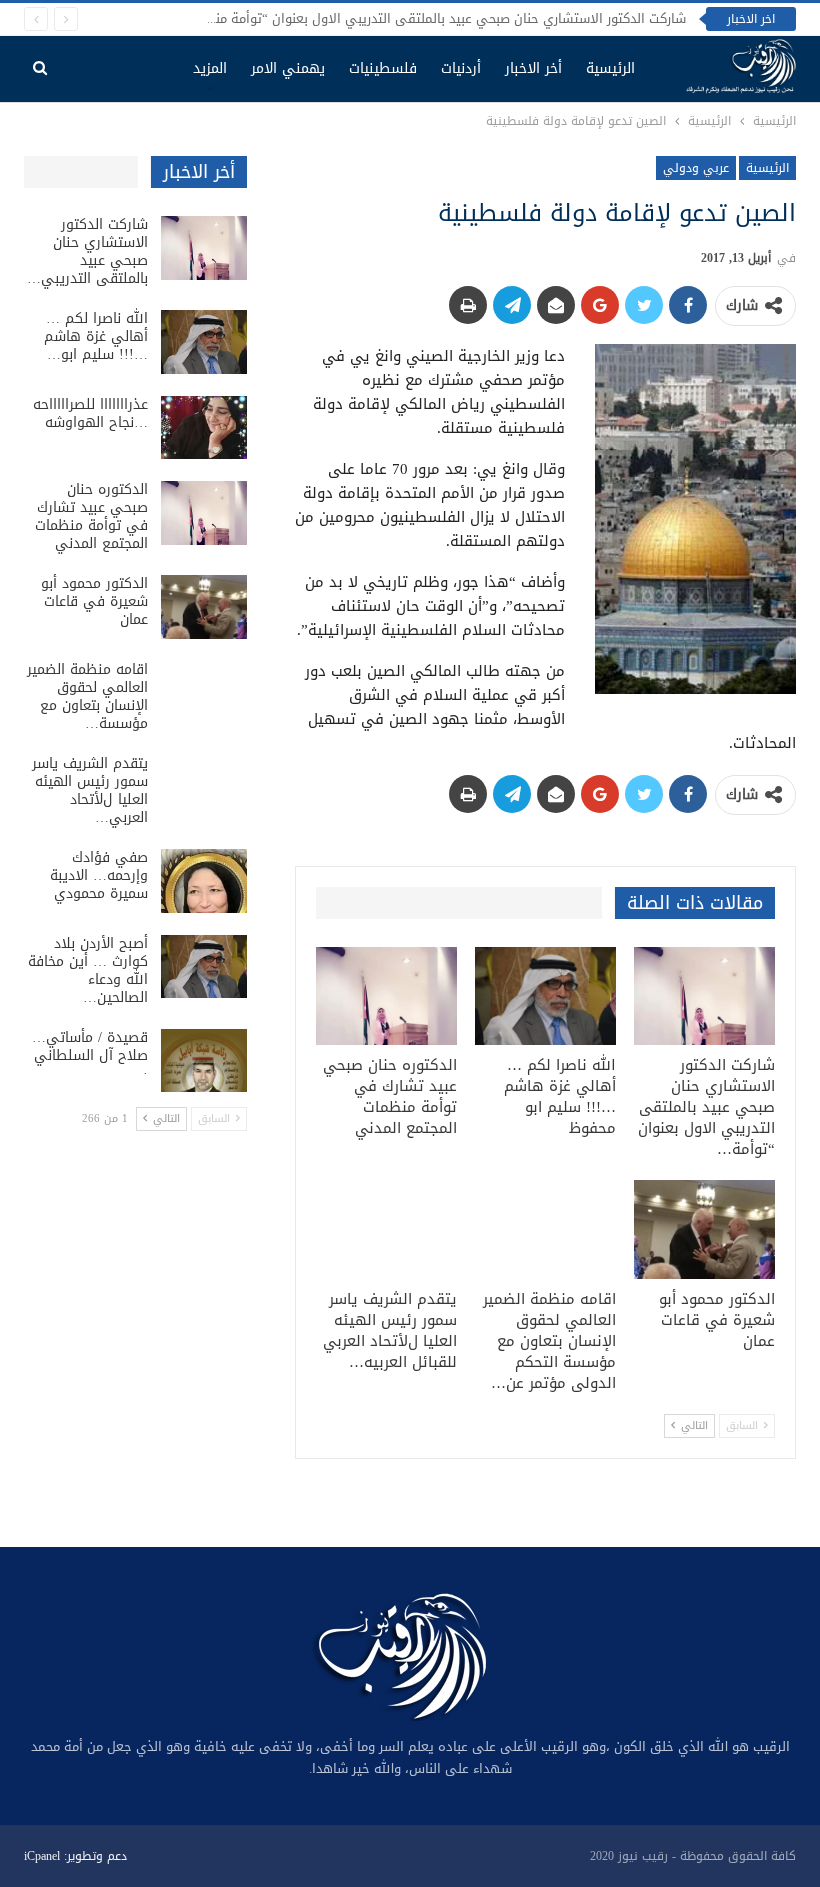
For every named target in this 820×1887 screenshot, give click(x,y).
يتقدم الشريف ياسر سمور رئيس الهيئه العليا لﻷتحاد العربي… (90, 790)
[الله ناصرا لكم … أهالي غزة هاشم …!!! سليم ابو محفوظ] (545, 996)
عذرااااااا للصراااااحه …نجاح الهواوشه (90, 413)
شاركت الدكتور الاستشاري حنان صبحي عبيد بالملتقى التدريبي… (87, 251)
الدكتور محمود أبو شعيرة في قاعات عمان (94, 601)
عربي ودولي (696, 168)
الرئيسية (610, 68)
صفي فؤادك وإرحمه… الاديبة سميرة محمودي (99, 875)
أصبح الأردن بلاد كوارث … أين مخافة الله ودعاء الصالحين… (88, 970)
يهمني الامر (288, 68)
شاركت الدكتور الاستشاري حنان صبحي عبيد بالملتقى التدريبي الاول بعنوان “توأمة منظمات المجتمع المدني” (385, 18)
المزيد (210, 68)
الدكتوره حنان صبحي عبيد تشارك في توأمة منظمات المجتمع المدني (91, 516)
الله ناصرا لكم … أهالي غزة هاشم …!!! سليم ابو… (96, 336)
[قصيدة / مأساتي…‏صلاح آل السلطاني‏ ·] (204, 1061)
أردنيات (461, 68)
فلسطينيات (383, 68)
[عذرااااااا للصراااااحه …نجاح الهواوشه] (204, 428)
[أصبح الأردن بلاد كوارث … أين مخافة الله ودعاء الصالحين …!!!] (204, 967)
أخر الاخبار (533, 68)
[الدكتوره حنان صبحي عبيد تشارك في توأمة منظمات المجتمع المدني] (386, 996)
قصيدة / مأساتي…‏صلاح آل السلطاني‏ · (90, 1055)
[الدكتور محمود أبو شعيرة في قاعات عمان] (704, 1229)
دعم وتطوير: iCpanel (75, 1856)
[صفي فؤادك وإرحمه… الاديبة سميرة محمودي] (204, 881)
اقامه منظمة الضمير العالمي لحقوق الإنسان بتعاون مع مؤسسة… (87, 696)
